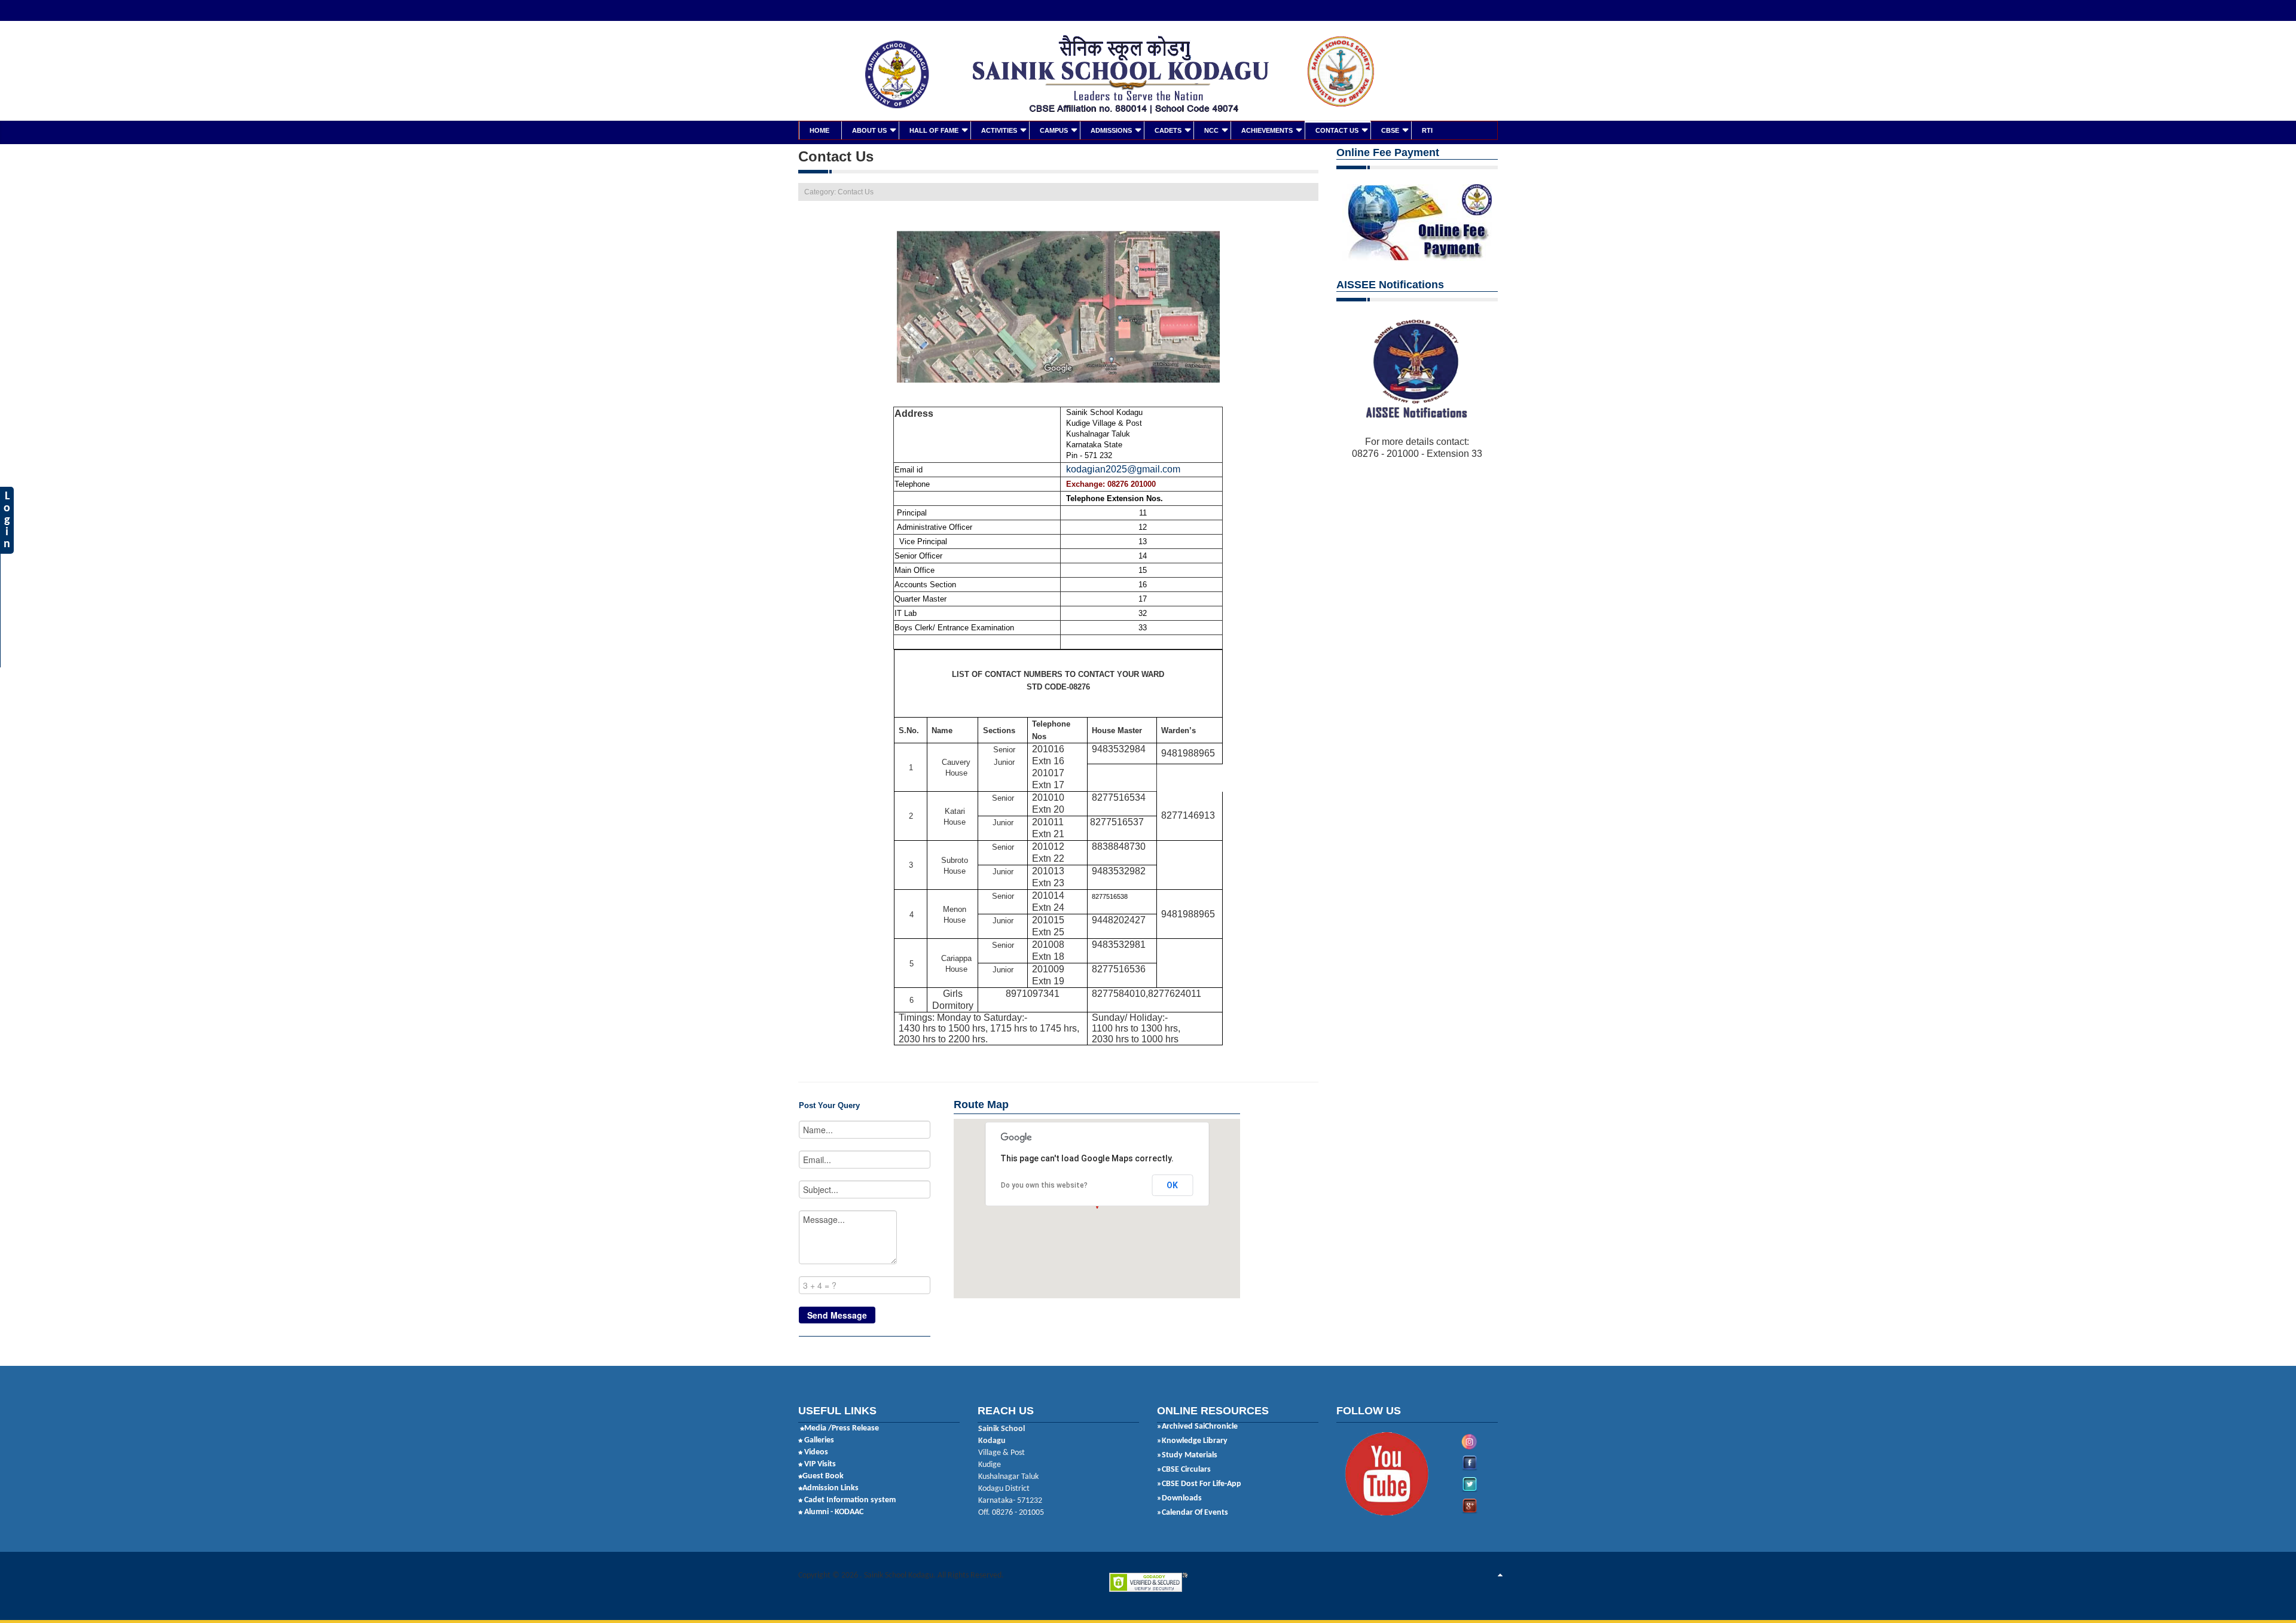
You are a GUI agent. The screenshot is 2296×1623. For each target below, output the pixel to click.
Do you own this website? (1044, 1185)
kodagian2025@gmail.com (1123, 469)
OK (1172, 1185)
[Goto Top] (1500, 1576)
